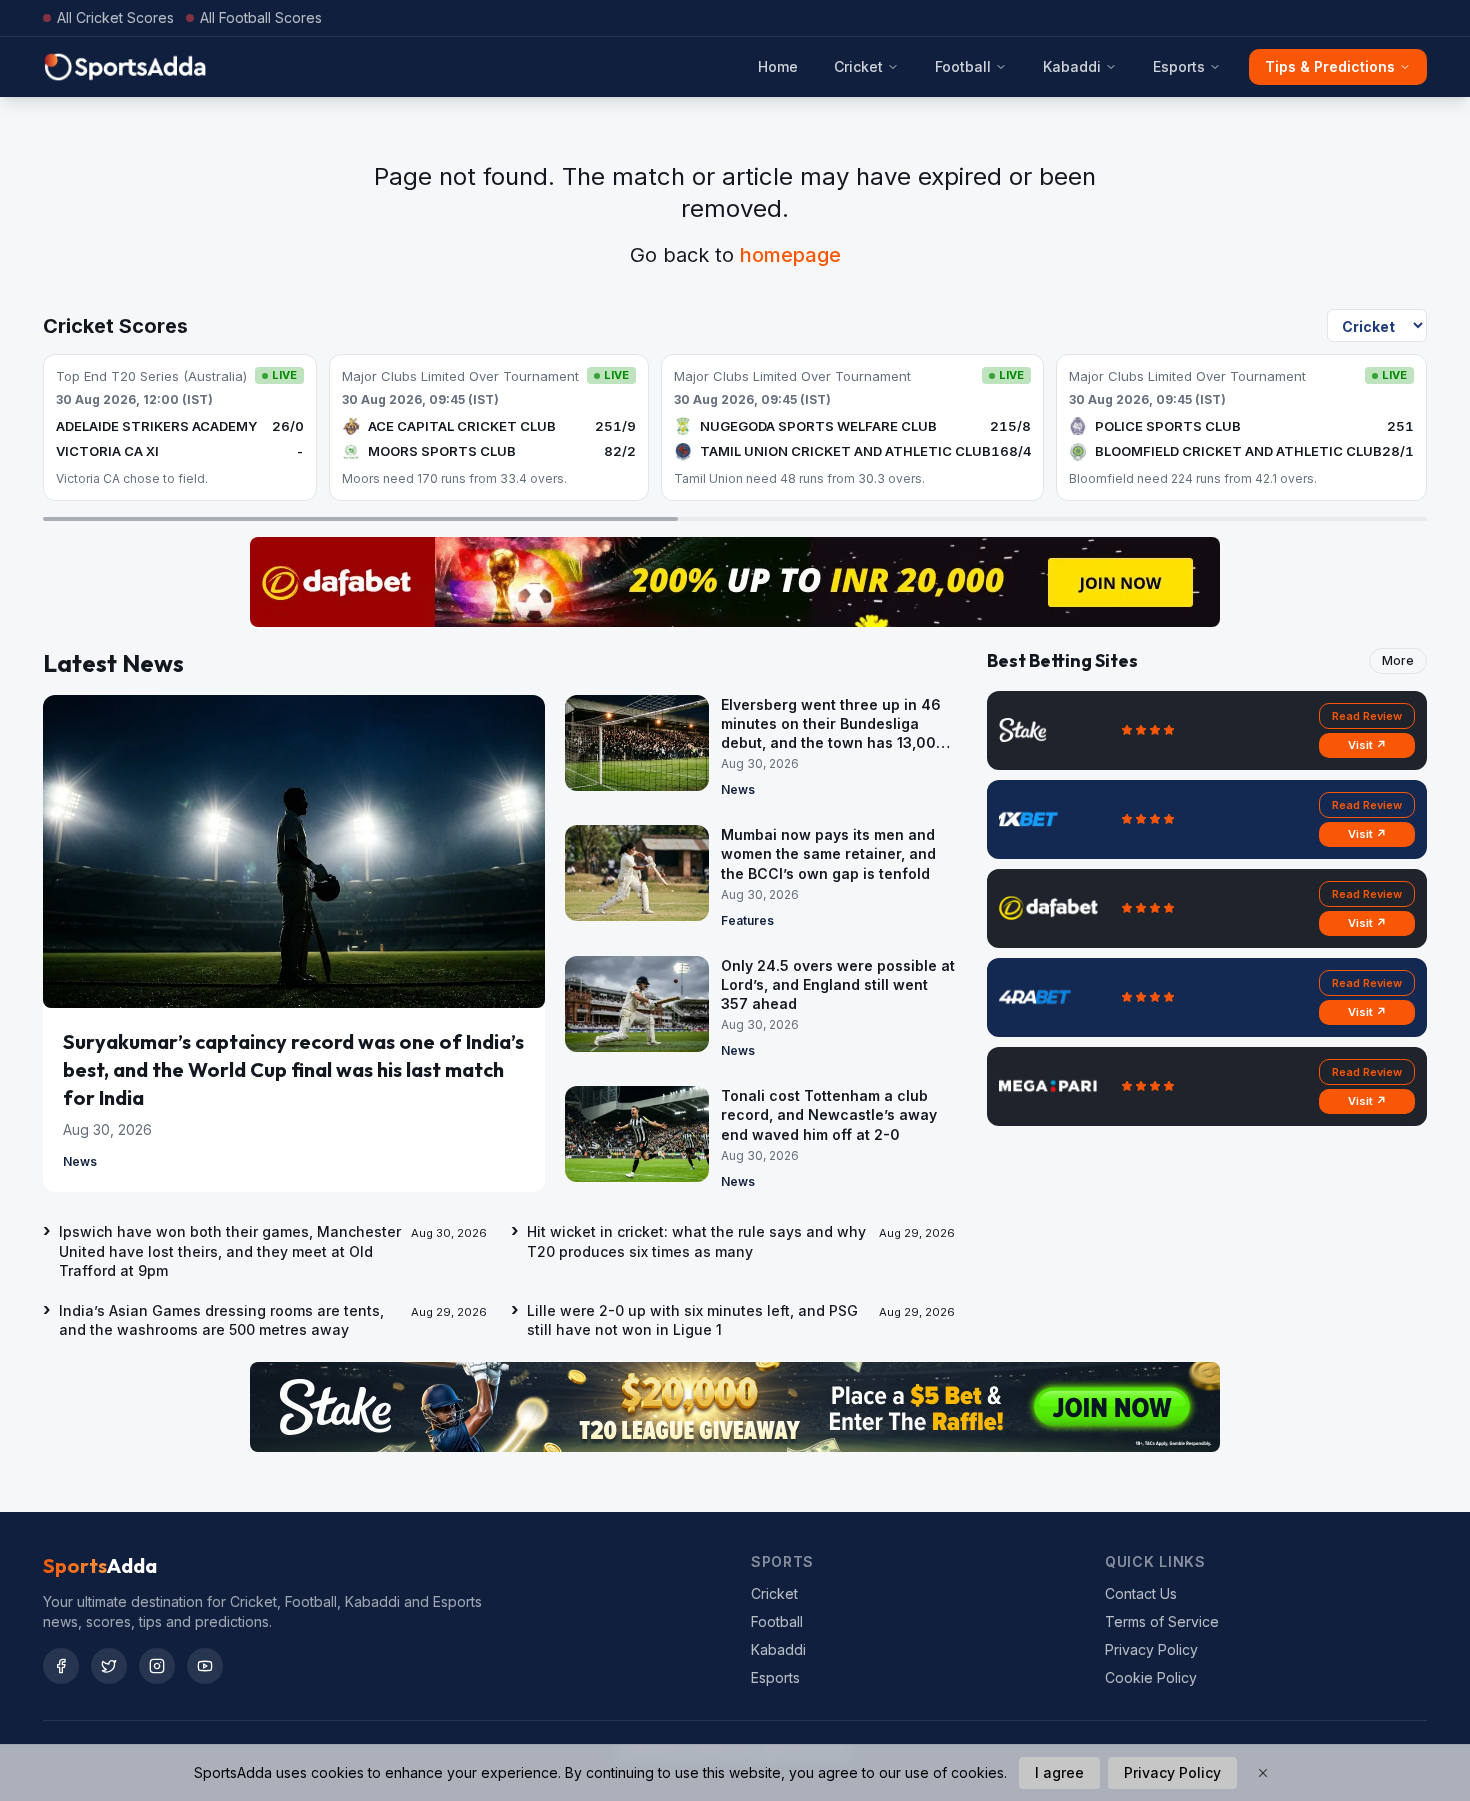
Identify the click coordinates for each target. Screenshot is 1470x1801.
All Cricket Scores (115, 17)
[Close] (1263, 1773)
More (1398, 660)
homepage (790, 255)
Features (747, 920)
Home (778, 66)
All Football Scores (261, 17)
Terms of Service (1162, 1621)
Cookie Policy (1151, 1677)
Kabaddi (1072, 66)
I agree (1059, 1772)
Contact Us (1141, 1593)
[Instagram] (157, 1666)
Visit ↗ (1367, 745)
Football (963, 66)
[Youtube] (205, 1666)
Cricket (858, 66)
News (80, 1161)
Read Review (1367, 716)
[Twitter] (109, 1666)
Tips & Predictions (1330, 66)
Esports (1179, 66)
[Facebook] (61, 1666)
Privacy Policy (1151, 1649)
